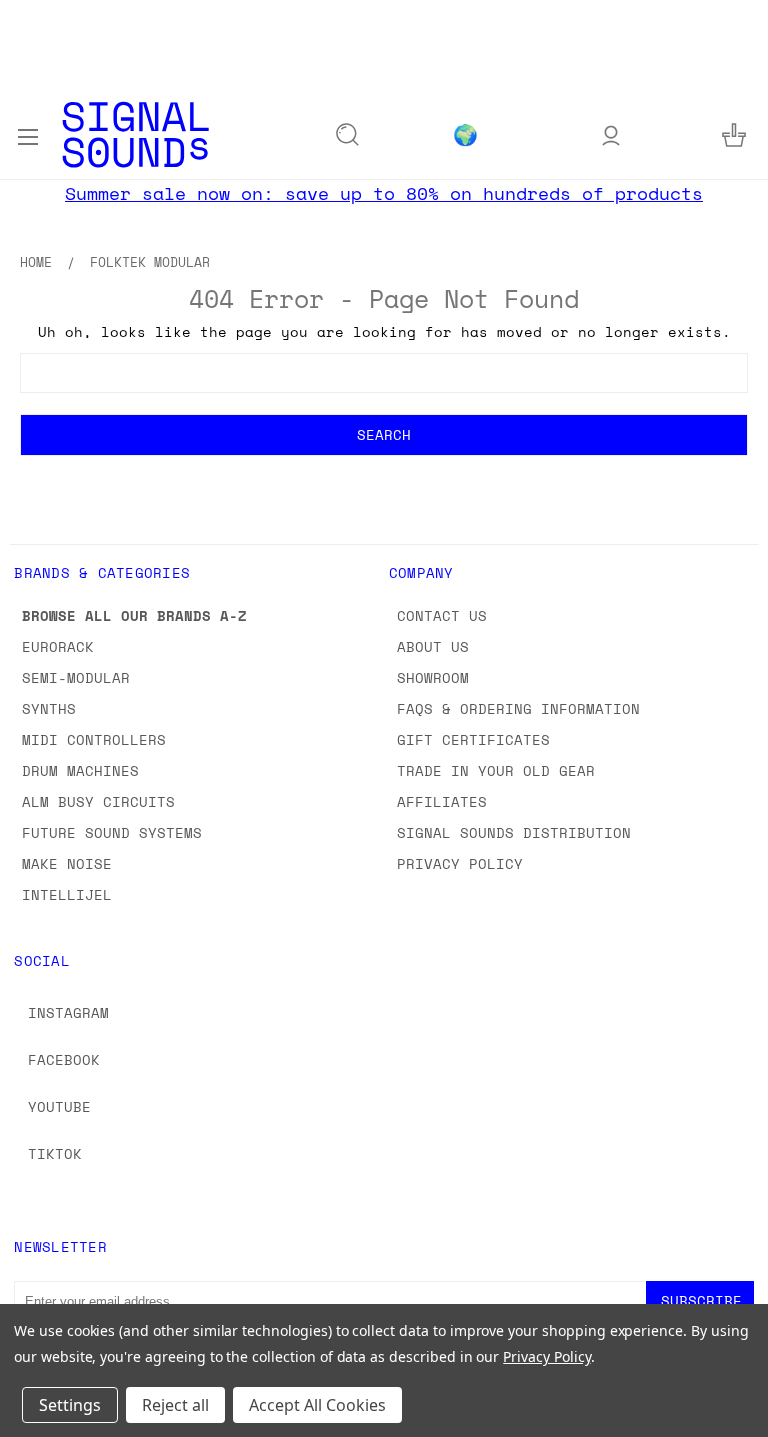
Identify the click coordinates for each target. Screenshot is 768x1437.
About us (433, 646)
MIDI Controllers (94, 739)
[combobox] (384, 373)
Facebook (64, 1059)
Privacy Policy (460, 863)
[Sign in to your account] (611, 134)
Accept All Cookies (317, 1405)
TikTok (55, 1153)
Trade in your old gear (496, 770)
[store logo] (135, 134)
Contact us (442, 615)
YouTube (59, 1106)
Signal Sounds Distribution (514, 832)
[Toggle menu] (27, 134)
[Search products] (348, 135)
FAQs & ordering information (518, 708)
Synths (49, 708)
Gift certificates (473, 739)
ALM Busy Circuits (98, 801)
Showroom (433, 677)
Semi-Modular (76, 677)
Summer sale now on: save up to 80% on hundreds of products (384, 193)
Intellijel (67, 894)
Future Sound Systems (112, 832)
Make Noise (67, 863)
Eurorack (58, 646)
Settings (70, 1405)
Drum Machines (80, 770)
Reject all (175, 1405)
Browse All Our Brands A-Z (134, 615)
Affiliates (442, 801)
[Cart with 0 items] (734, 134)
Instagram (68, 1012)
